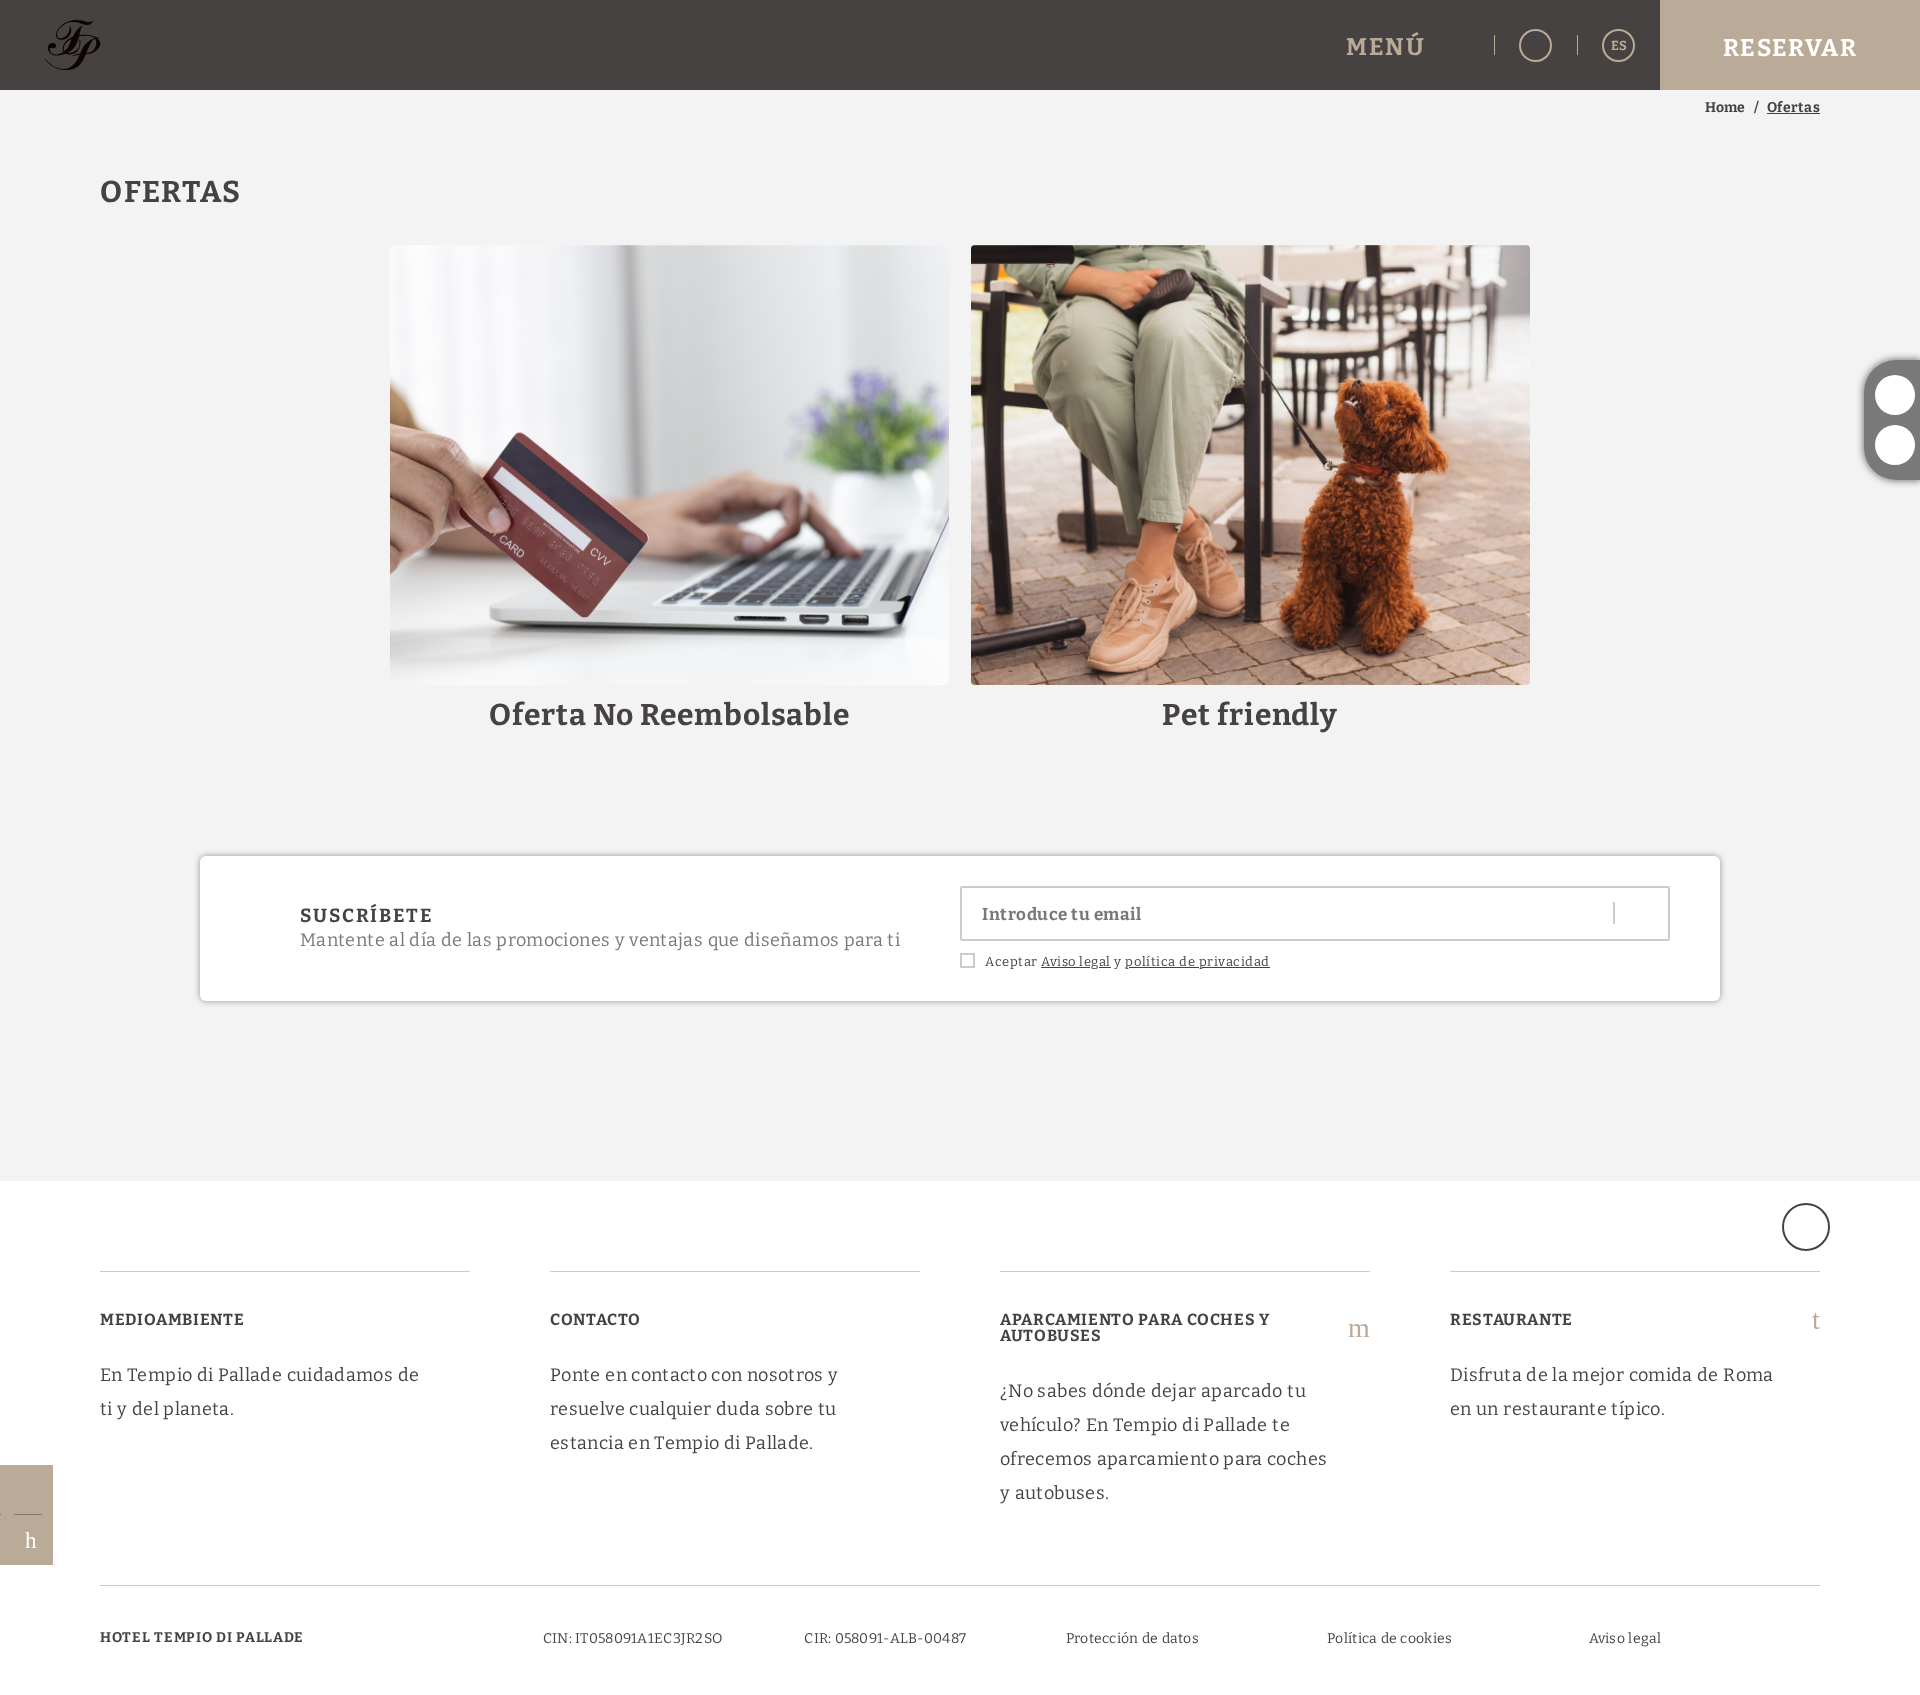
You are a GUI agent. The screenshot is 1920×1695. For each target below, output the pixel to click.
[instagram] (1895, 395)
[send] (1640, 913)
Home (1725, 108)
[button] (1407, 45)
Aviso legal (1076, 961)
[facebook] (1895, 445)
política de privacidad (1197, 961)
